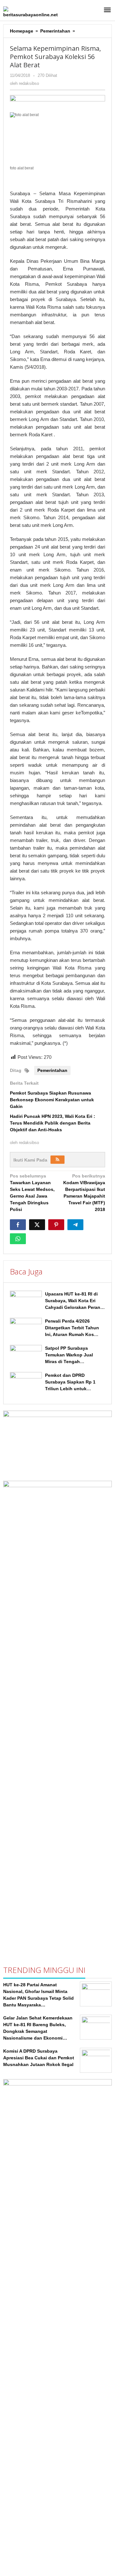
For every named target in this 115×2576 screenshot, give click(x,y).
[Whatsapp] (18, 1239)
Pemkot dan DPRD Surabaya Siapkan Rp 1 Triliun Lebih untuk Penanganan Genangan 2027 (71, 1389)
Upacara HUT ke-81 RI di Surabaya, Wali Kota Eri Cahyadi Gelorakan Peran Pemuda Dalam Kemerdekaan (73, 1307)
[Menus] (107, 10)
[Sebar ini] (18, 1225)
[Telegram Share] (75, 1225)
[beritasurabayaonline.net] (32, 12)
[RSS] (57, 1160)
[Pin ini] (56, 1225)
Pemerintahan (52, 1070)
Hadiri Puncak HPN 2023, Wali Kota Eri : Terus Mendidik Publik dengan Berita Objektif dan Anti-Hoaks (53, 1123)
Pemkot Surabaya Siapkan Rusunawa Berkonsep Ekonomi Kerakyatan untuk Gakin (52, 1100)
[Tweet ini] (37, 1225)
